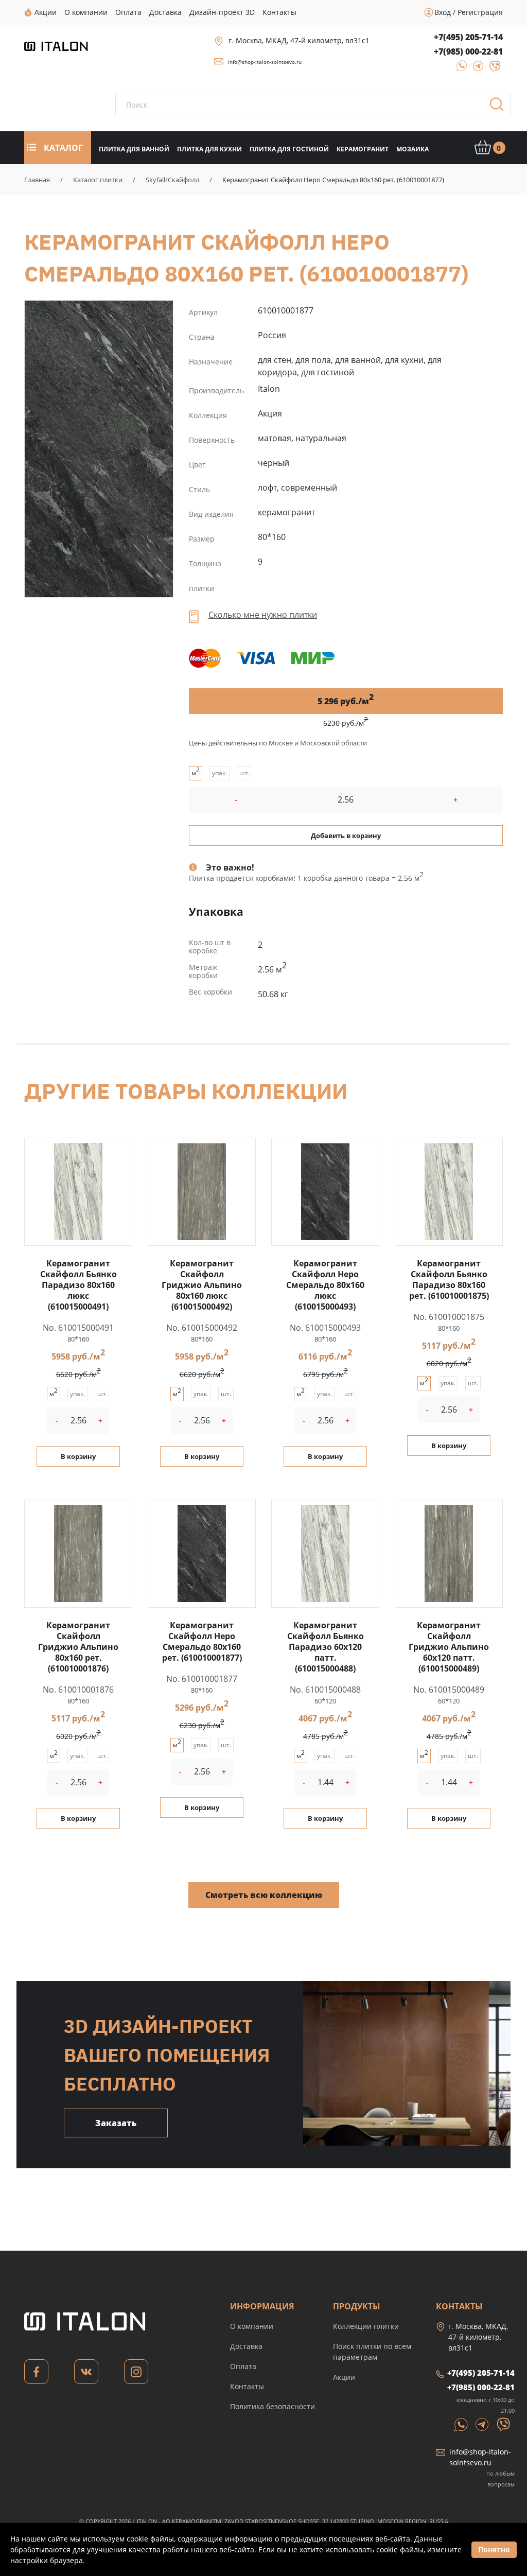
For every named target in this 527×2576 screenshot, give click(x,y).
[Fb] (36, 2374)
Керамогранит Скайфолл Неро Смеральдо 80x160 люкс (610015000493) (325, 1285)
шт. (244, 773)
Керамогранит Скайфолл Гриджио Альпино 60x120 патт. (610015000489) (449, 1647)
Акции (344, 2377)
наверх (496, 2473)
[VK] (86, 2374)
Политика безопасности (273, 2406)
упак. (219, 773)
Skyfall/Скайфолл (172, 180)
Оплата (243, 2366)
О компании (252, 2326)
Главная (37, 180)
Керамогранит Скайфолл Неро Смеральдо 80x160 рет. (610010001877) (99, 449)
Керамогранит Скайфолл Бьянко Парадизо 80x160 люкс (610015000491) (78, 1285)
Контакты (247, 2386)
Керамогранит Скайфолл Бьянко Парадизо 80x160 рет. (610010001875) (449, 1280)
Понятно (494, 2549)
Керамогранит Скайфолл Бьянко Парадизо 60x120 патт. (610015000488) (326, 1647)
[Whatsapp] (462, 2424)
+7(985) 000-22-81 (468, 51)
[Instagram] (136, 2374)
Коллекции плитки (366, 2326)
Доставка (246, 2346)
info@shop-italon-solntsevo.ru (265, 62)
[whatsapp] (459, 69)
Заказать (116, 2123)
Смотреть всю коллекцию (264, 1895)
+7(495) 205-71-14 (468, 37)
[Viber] (490, 69)
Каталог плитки (98, 180)
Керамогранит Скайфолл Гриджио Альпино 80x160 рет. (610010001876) (78, 1647)
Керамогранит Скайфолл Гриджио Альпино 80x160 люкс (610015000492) (202, 1285)
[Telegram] (475, 69)
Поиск (500, 108)
